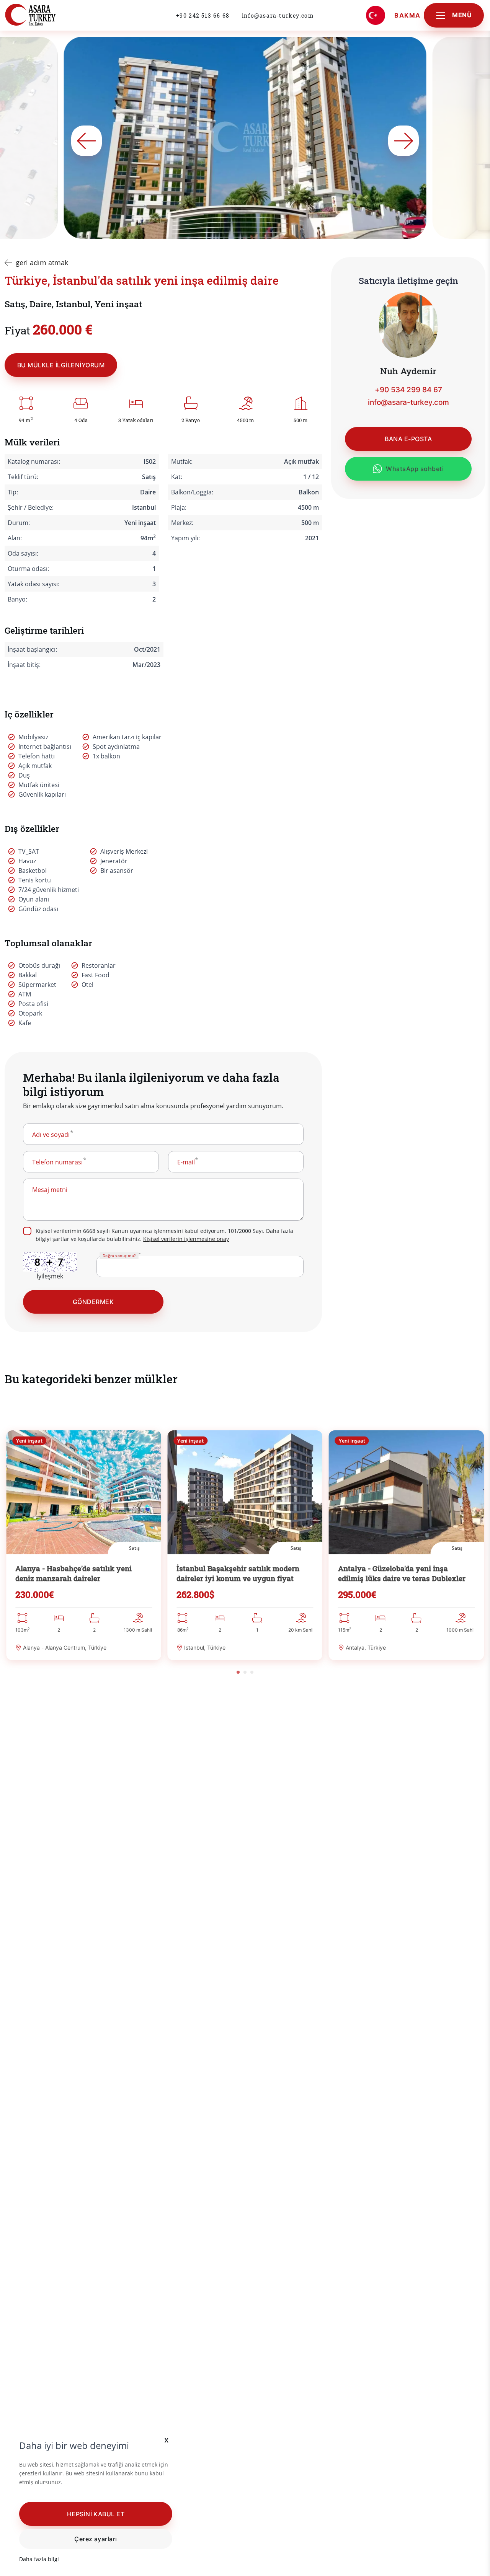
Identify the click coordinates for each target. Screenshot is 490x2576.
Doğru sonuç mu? (119, 1255)
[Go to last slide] (87, 141)
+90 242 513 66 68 (203, 15)
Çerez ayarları (96, 2539)
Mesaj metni (50, 1190)
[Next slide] (403, 141)
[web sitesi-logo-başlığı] (47, 15)
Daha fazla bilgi (39, 2559)
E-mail (186, 1162)
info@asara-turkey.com (278, 15)
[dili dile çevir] (376, 15)
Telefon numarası (57, 1162)
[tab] (238, 1672)
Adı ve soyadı (51, 1135)
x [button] (167, 2440)
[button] (96, 2514)
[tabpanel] (84, 1546)
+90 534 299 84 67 (408, 390)
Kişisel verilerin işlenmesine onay (186, 1239)
